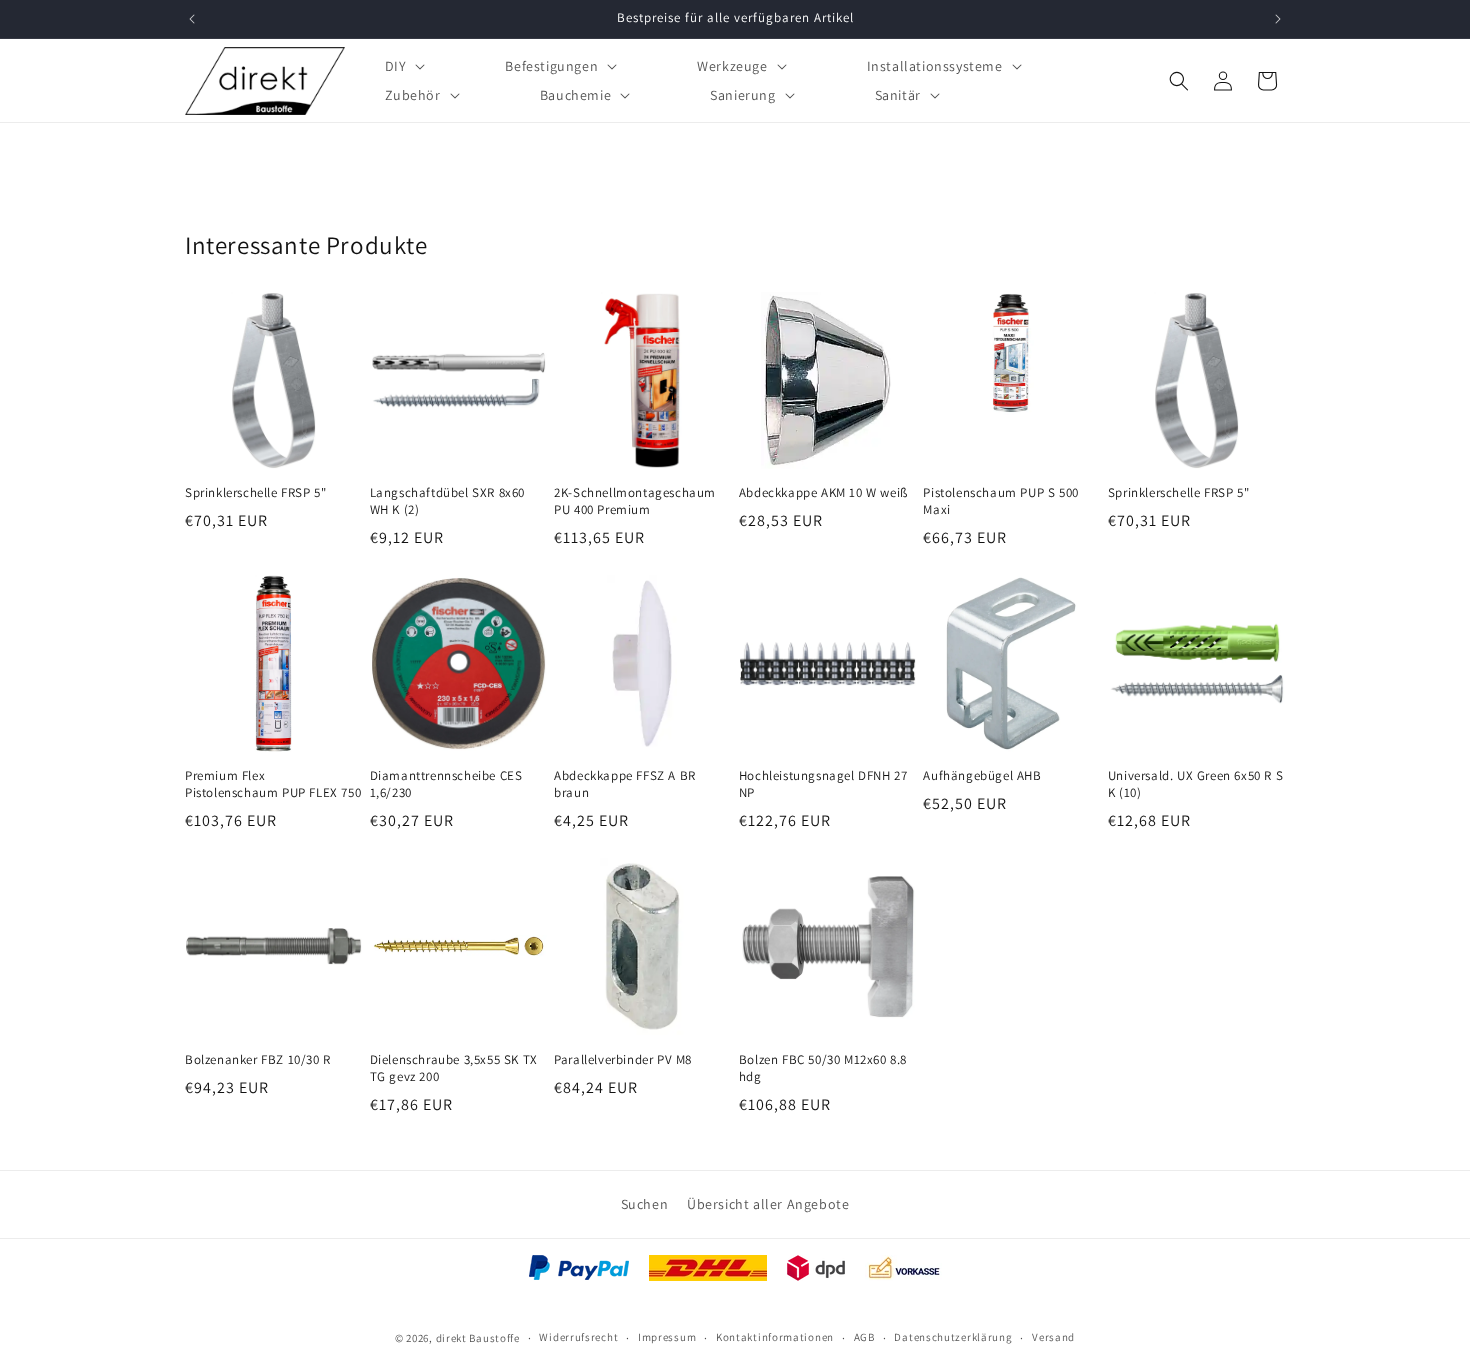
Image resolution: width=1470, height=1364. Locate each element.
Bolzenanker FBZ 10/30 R (258, 1060)
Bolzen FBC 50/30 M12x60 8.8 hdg (823, 1068)
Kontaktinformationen (775, 1338)
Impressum (667, 1338)
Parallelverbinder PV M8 (623, 1060)
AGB (864, 1338)
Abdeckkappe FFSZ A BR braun (625, 784)
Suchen (645, 1204)
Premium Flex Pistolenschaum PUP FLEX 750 (273, 784)
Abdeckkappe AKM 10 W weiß (823, 493)
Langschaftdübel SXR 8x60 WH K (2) (447, 501)
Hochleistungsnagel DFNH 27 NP (823, 784)
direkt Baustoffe (478, 1338)
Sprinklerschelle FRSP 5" (255, 493)
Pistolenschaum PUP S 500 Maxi (1000, 501)
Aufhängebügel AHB (982, 776)
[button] (403, 65)
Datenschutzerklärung (953, 1338)
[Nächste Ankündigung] (1278, 19)
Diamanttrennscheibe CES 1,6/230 (446, 784)
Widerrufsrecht (578, 1338)
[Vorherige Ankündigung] (192, 19)
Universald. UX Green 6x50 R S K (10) (1195, 784)
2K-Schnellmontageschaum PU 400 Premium (635, 501)
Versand (1053, 1338)
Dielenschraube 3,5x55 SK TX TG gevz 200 (454, 1068)
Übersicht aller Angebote (768, 1204)
